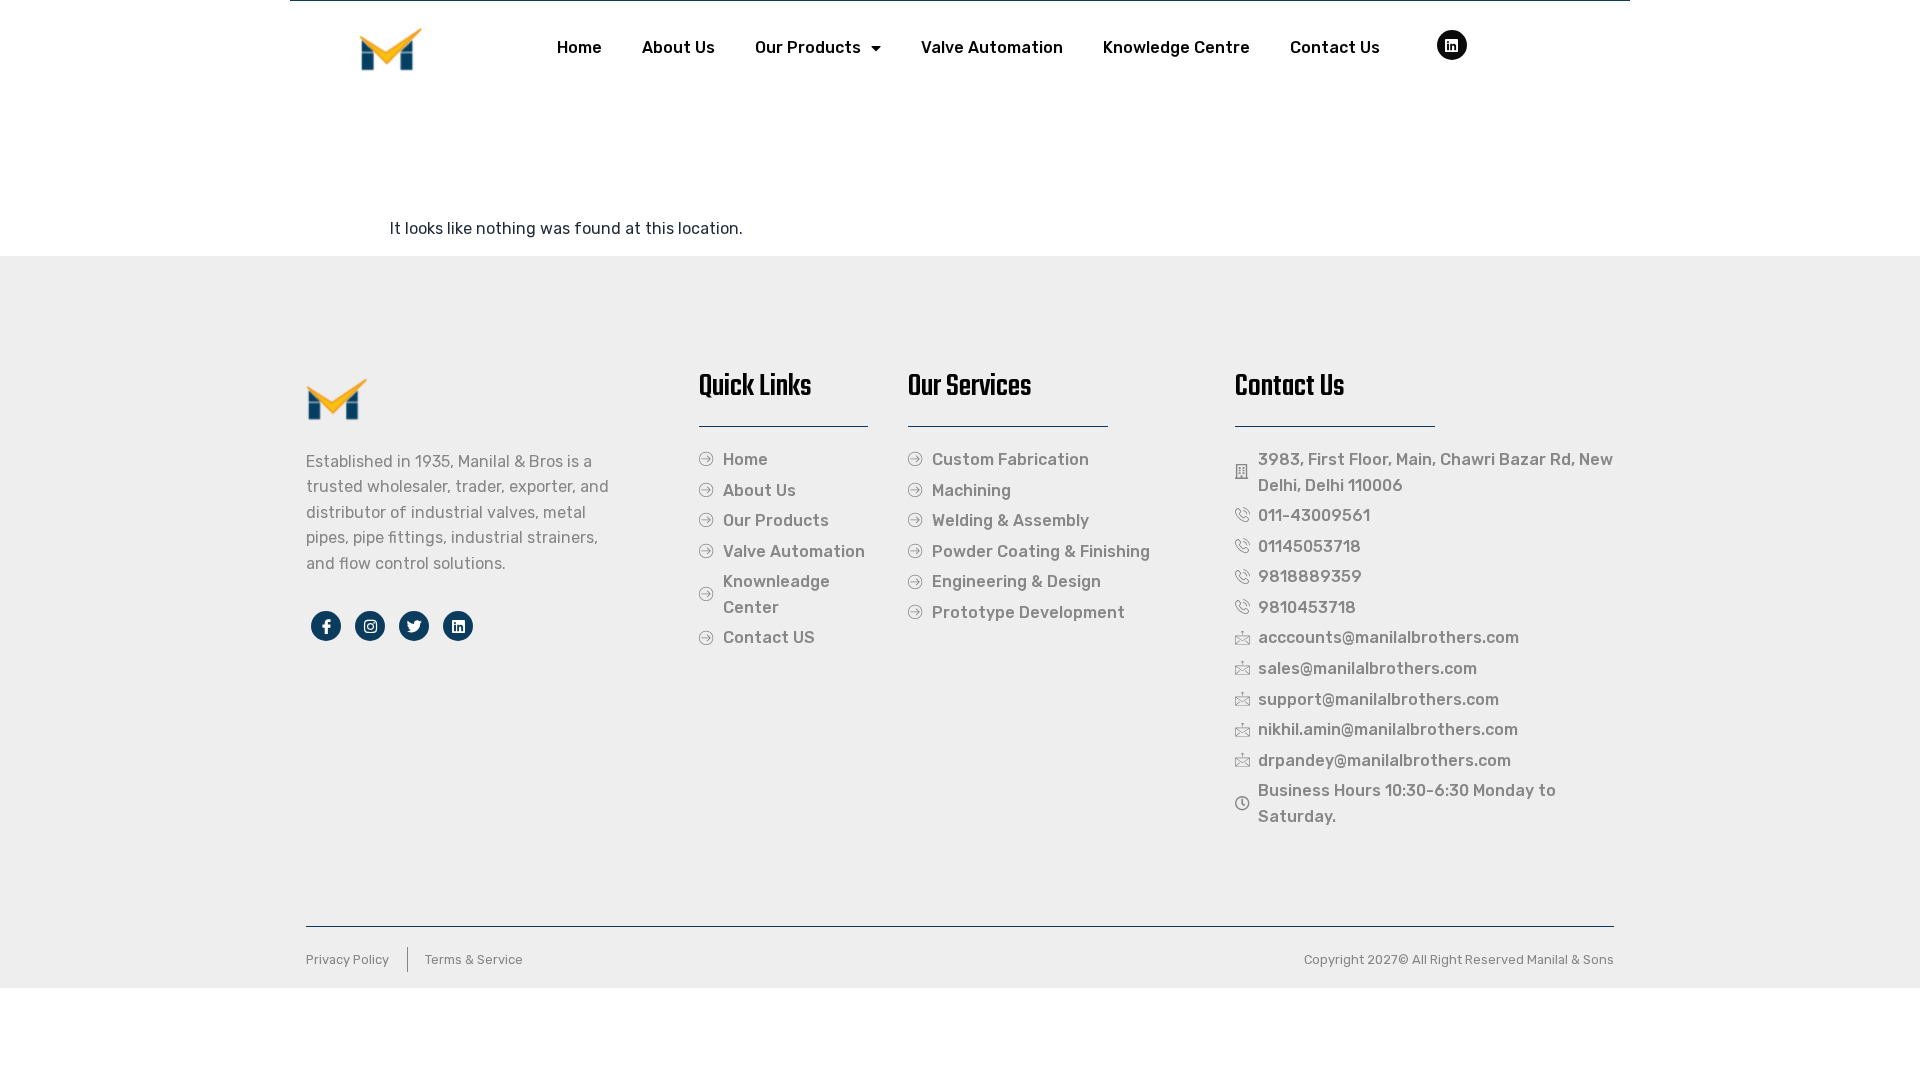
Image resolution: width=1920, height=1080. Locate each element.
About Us (678, 47)
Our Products (808, 47)
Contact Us (1335, 47)
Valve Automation (992, 47)
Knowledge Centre (1176, 47)
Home (579, 47)
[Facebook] (1452, 45)
